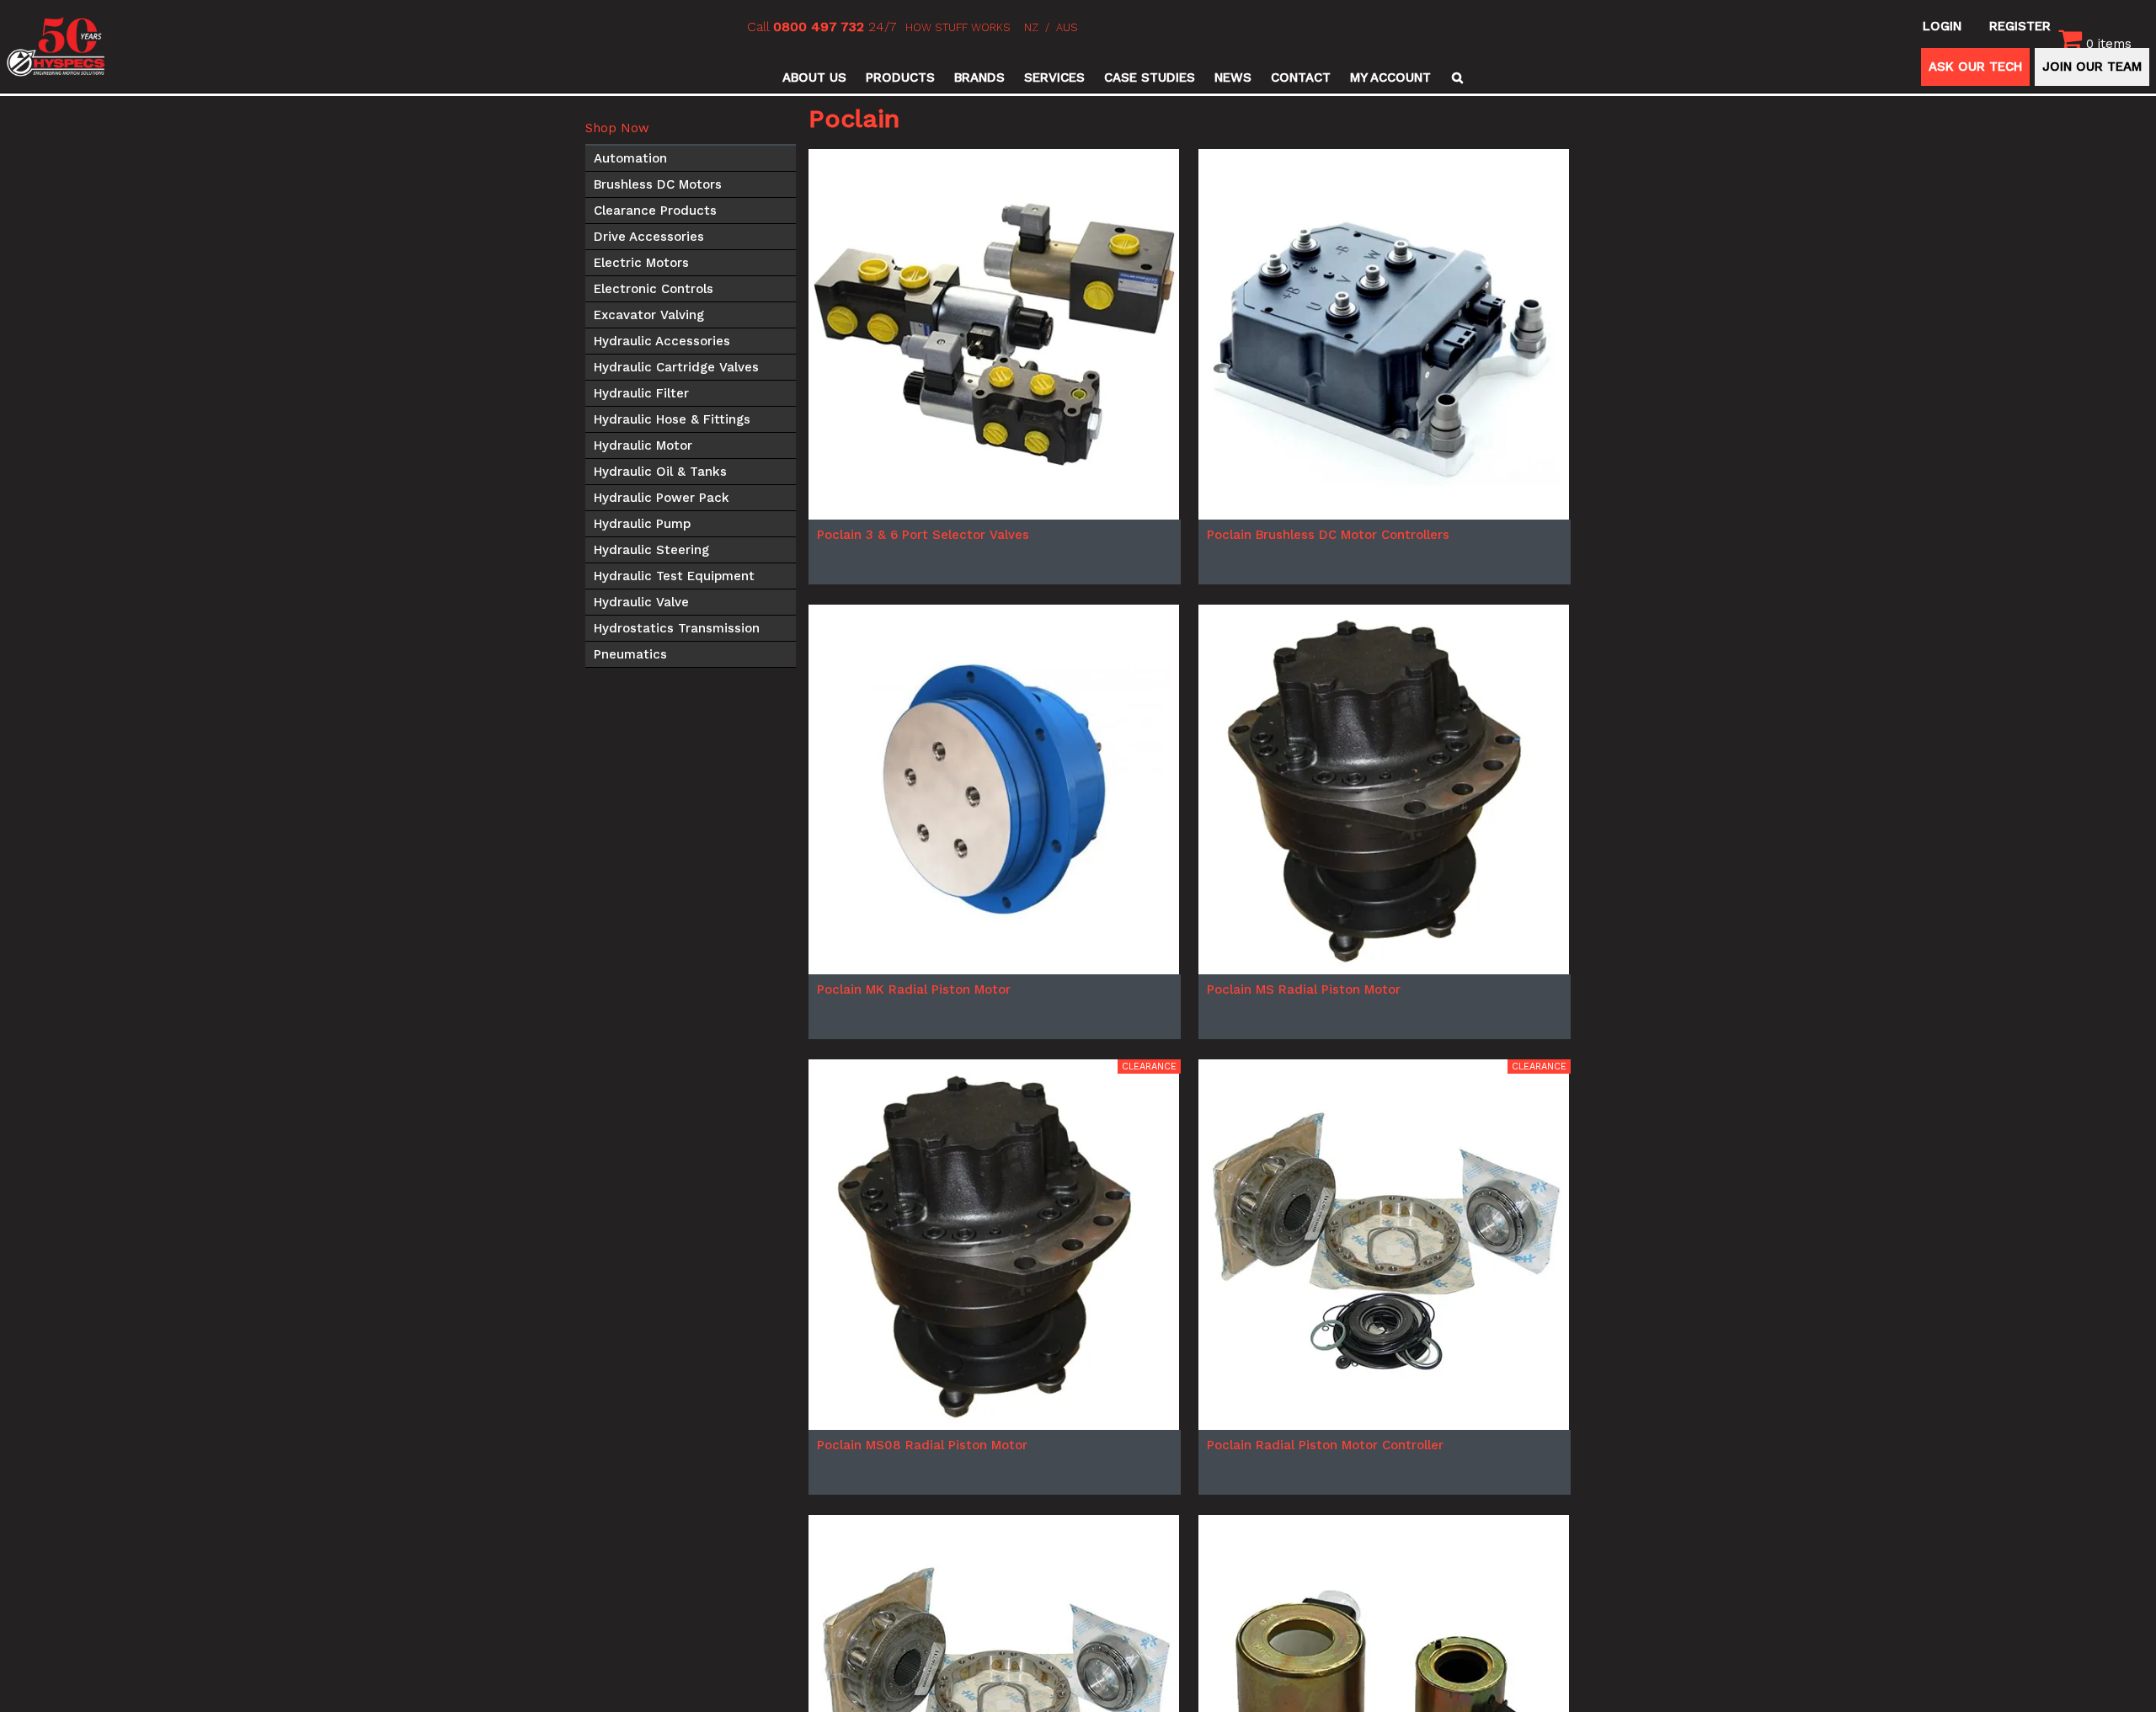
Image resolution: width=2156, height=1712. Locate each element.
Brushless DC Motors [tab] (658, 184)
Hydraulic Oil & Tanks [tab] (660, 472)
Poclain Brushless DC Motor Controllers (1328, 535)
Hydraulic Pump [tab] (642, 524)
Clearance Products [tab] (655, 211)
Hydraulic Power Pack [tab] (662, 498)
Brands (979, 77)
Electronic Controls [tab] (654, 289)
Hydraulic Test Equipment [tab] (674, 576)
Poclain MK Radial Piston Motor (914, 989)
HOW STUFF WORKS (958, 27)
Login (1942, 26)
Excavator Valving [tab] (649, 315)
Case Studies (1150, 77)
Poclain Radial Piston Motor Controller (1325, 1445)
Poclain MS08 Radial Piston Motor (922, 1445)
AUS (1067, 27)
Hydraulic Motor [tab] (643, 445)
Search (1455, 77)
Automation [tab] (630, 158)
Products (900, 77)
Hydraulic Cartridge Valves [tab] (676, 367)
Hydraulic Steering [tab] (651, 550)
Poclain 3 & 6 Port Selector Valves (923, 535)
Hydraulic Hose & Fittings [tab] (672, 419)
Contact (1301, 77)
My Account (1390, 77)
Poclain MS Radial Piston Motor (1304, 989)
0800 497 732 (819, 27)
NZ (1031, 27)
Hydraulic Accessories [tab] (662, 341)
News (1233, 77)
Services (1054, 77)
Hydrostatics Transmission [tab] (677, 628)
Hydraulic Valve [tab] (641, 602)
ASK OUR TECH (1975, 67)
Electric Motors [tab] (641, 263)
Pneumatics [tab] (630, 654)
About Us (814, 77)
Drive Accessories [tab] (649, 237)
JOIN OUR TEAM (2092, 67)
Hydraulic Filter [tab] (641, 393)
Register (2020, 26)
